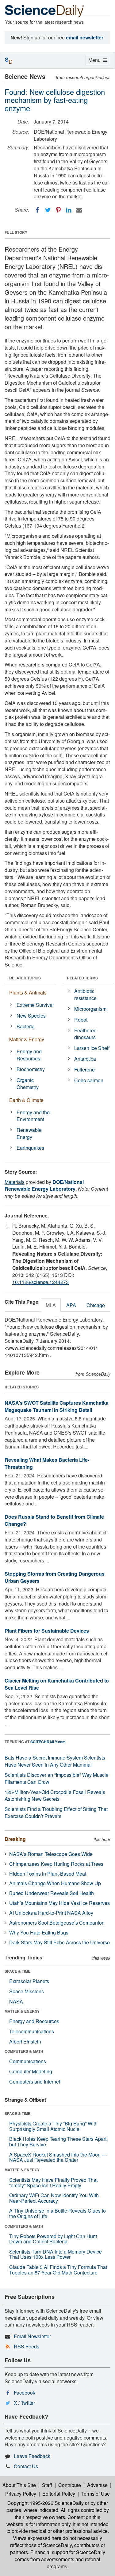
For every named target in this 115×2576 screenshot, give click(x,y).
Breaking (15, 1839)
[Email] (79, 210)
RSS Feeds (27, 2346)
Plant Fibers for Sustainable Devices (47, 1631)
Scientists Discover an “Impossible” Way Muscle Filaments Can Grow (57, 1778)
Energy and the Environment (33, 1116)
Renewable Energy (29, 1133)
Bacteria (26, 1026)
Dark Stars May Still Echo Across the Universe (59, 1942)
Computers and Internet (35, 2082)
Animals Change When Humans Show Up (55, 1883)
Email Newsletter (32, 2336)
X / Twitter (24, 2403)
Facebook (25, 2393)
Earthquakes (30, 1148)
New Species (31, 1016)
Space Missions (27, 1991)
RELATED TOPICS (25, 978)
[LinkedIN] (69, 210)
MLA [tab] (51, 1305)
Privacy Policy (21, 2494)
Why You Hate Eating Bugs (39, 1932)
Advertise (97, 2485)
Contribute (70, 2485)
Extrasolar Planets (29, 1981)
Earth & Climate (26, 1100)
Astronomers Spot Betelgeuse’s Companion (57, 1923)
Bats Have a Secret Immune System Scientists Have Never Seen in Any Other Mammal (55, 1761)
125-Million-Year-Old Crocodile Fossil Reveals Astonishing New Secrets (55, 1796)
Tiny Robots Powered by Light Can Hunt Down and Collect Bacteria (53, 2239)
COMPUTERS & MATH (24, 2051)
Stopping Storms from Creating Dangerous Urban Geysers (55, 1577)
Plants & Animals (28, 992)
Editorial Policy (59, 2494)
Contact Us (26, 2466)
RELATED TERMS (82, 978)
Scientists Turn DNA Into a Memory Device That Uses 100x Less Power (56, 2254)
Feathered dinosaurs (85, 1034)
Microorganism (90, 1009)
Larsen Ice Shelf (92, 1048)
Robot (81, 1020)
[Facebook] (37, 210)
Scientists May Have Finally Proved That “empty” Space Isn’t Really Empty (53, 2183)
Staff (47, 2485)
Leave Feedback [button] (32, 2456)
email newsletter (85, 37)
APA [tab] (71, 1305)
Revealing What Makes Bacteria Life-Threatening (47, 1463)
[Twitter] (48, 210)
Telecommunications (32, 2031)
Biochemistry (31, 1069)
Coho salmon (89, 1080)
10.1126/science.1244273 (40, 1282)
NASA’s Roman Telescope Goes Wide (51, 1854)
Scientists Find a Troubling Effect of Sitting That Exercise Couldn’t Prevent (56, 1813)
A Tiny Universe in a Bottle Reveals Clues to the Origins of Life (57, 2213)
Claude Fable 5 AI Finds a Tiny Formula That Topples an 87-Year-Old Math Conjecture (58, 2270)
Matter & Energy (27, 1039)
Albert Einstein (25, 2041)
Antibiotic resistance (85, 994)
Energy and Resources (29, 1055)
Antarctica (85, 1059)
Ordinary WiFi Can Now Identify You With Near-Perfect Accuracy (54, 2198)
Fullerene (84, 1069)
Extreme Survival (35, 1005)
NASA (16, 2001)
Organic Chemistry (28, 1083)
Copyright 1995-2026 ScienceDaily (46, 2503)
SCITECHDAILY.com (48, 1742)
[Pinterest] (58, 210)
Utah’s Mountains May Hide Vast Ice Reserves (59, 1903)
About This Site (19, 2485)
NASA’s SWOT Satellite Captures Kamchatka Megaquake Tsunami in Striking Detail (57, 1406)
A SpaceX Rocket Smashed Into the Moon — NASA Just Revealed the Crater (58, 2157)
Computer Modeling (31, 2071)
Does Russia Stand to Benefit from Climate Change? (54, 1520)
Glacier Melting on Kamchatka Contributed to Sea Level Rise (57, 1684)
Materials (15, 1182)
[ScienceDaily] (44, 11)
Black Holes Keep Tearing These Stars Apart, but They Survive (58, 2142)
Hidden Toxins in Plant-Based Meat (48, 1874)
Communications (28, 2061)
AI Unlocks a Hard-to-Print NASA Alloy (51, 1913)
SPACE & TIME (17, 1971)
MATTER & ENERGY (22, 2011)
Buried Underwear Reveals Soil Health (52, 1893)
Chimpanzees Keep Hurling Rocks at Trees (56, 1864)
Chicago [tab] (96, 1305)
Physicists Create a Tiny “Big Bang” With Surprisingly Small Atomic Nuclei (53, 2126)
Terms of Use (96, 2494)
